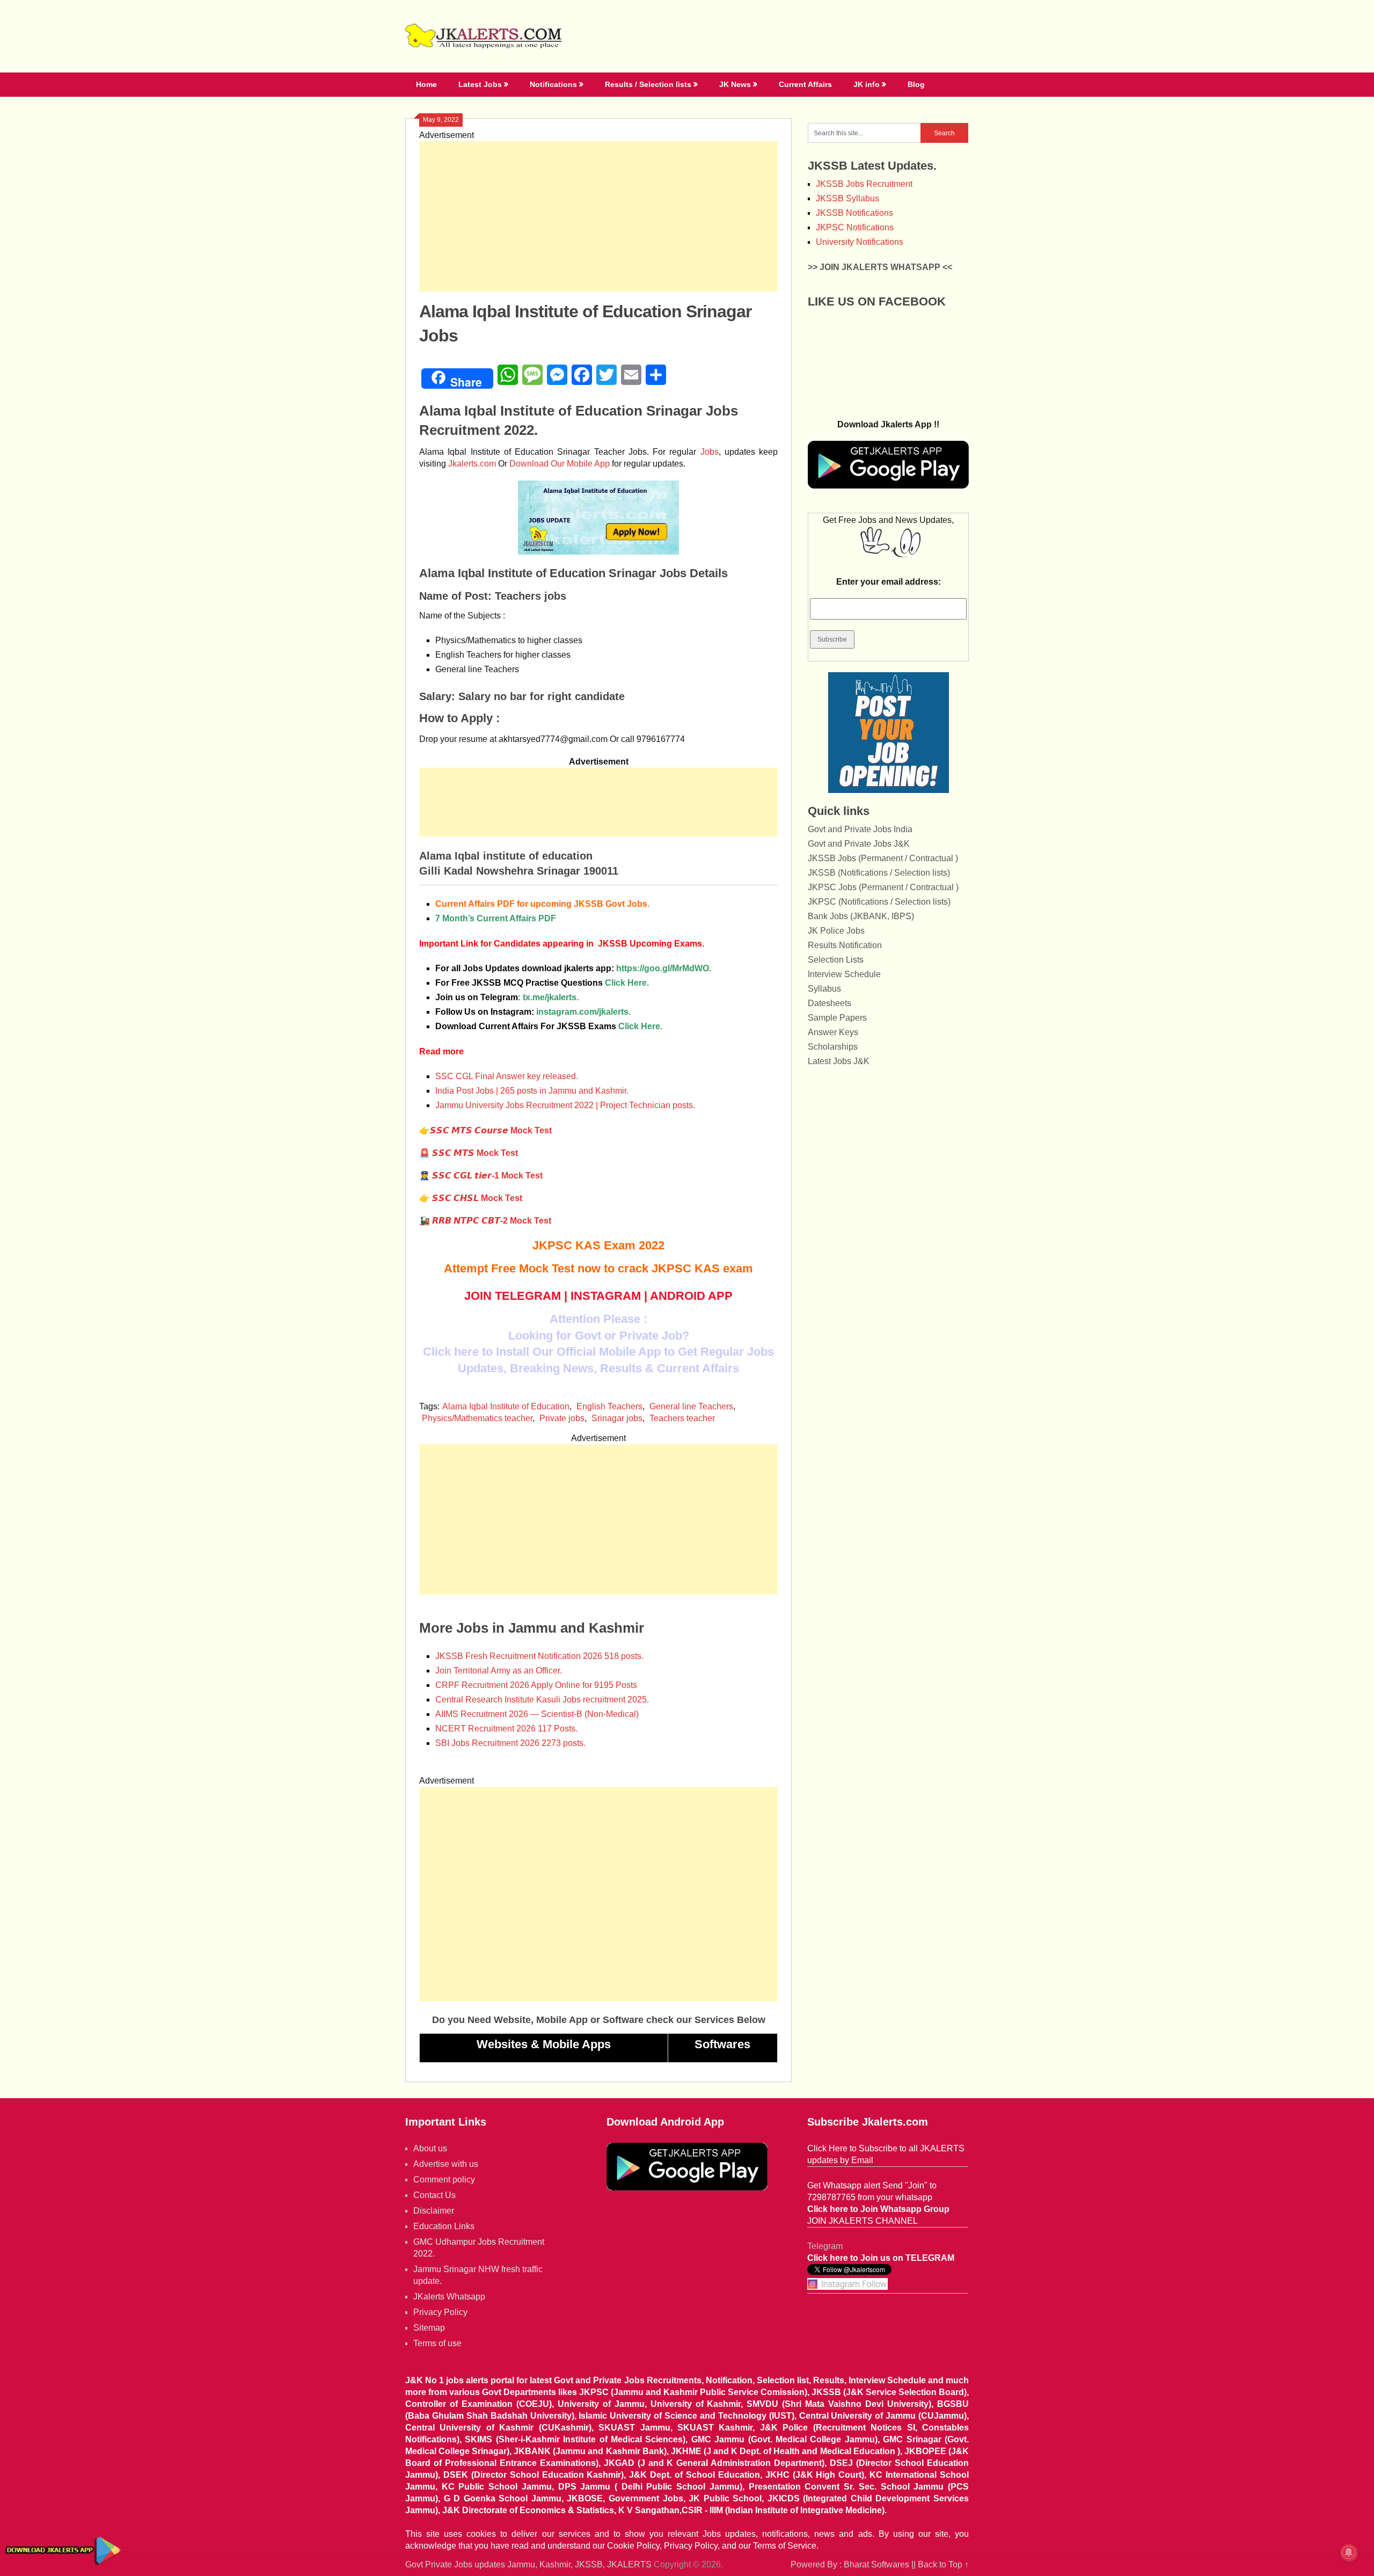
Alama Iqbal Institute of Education (506, 1406)
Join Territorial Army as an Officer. (499, 1671)
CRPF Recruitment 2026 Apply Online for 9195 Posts (536, 1685)
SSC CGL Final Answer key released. (507, 1076)
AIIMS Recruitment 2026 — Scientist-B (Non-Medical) (537, 1714)
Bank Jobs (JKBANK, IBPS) (861, 916)
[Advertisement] (598, 216)
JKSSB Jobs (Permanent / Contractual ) (883, 858)
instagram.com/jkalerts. (583, 1012)
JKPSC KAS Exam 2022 (598, 1245)
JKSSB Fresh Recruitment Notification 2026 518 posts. (539, 1656)
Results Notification (845, 945)
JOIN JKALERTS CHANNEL (863, 2221)
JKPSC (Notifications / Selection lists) (879, 902)
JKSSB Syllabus (847, 198)
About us (430, 2148)
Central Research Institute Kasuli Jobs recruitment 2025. (542, 1700)
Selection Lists (836, 960)
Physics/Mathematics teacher (477, 1418)
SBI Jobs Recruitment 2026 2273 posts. (510, 1743)
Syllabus (824, 989)
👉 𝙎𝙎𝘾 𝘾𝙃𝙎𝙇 (471, 1198)
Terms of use (437, 2343)
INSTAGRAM (606, 1296)
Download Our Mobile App (560, 464)
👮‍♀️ (481, 1176)
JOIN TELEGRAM (513, 1296)
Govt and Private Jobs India (860, 829)
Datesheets (829, 1003)
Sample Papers (837, 1018)
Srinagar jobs (617, 1418)
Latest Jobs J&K (839, 1061)
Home (426, 84)
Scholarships (833, 1047)
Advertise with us (446, 2164)
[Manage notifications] (1349, 2552)
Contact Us (434, 2195)
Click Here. (542, 983)
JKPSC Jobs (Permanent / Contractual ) (883, 887)
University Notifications (860, 242)
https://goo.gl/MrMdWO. (664, 968)
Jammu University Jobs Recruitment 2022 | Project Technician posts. (565, 1105)
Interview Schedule (844, 974)
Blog (916, 84)
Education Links (444, 2226)
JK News (735, 84)
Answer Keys (833, 1032)
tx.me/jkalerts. (551, 997)
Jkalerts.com (472, 464)
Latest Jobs (480, 84)
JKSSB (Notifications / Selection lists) (879, 873)
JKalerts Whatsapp (449, 2297)
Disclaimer (434, 2211)
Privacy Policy (440, 2312)
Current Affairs (805, 84)
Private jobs (562, 1418)
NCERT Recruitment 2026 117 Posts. (506, 1729)
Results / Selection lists (648, 84)
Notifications (553, 84)
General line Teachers (691, 1406)
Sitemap (429, 2328)
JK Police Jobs (836, 931)
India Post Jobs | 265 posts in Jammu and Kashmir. (532, 1091)
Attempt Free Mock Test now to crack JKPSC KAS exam (598, 1268)
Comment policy (444, 2180)
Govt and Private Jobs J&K (859, 844)
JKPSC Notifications (855, 227)
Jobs (710, 452)
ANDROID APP (691, 1296)
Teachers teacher (682, 1418)
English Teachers (609, 1406)
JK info (867, 84)
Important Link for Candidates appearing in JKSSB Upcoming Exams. (562, 944)
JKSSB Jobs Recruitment (864, 184)
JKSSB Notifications (854, 213)
